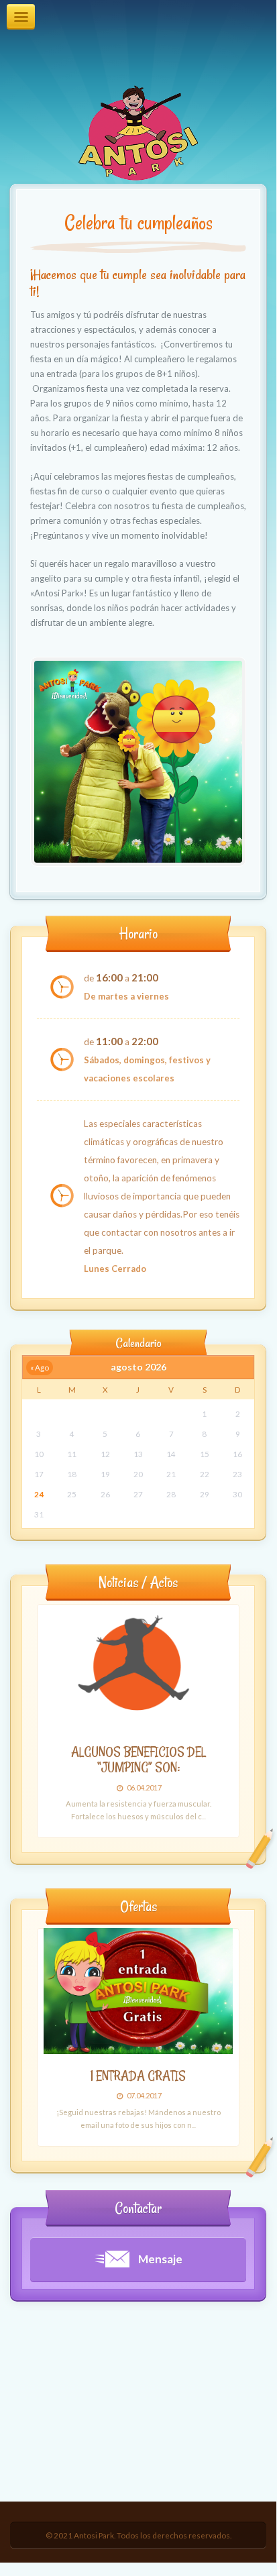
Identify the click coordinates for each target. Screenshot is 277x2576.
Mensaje (159, 2259)
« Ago (40, 1367)
